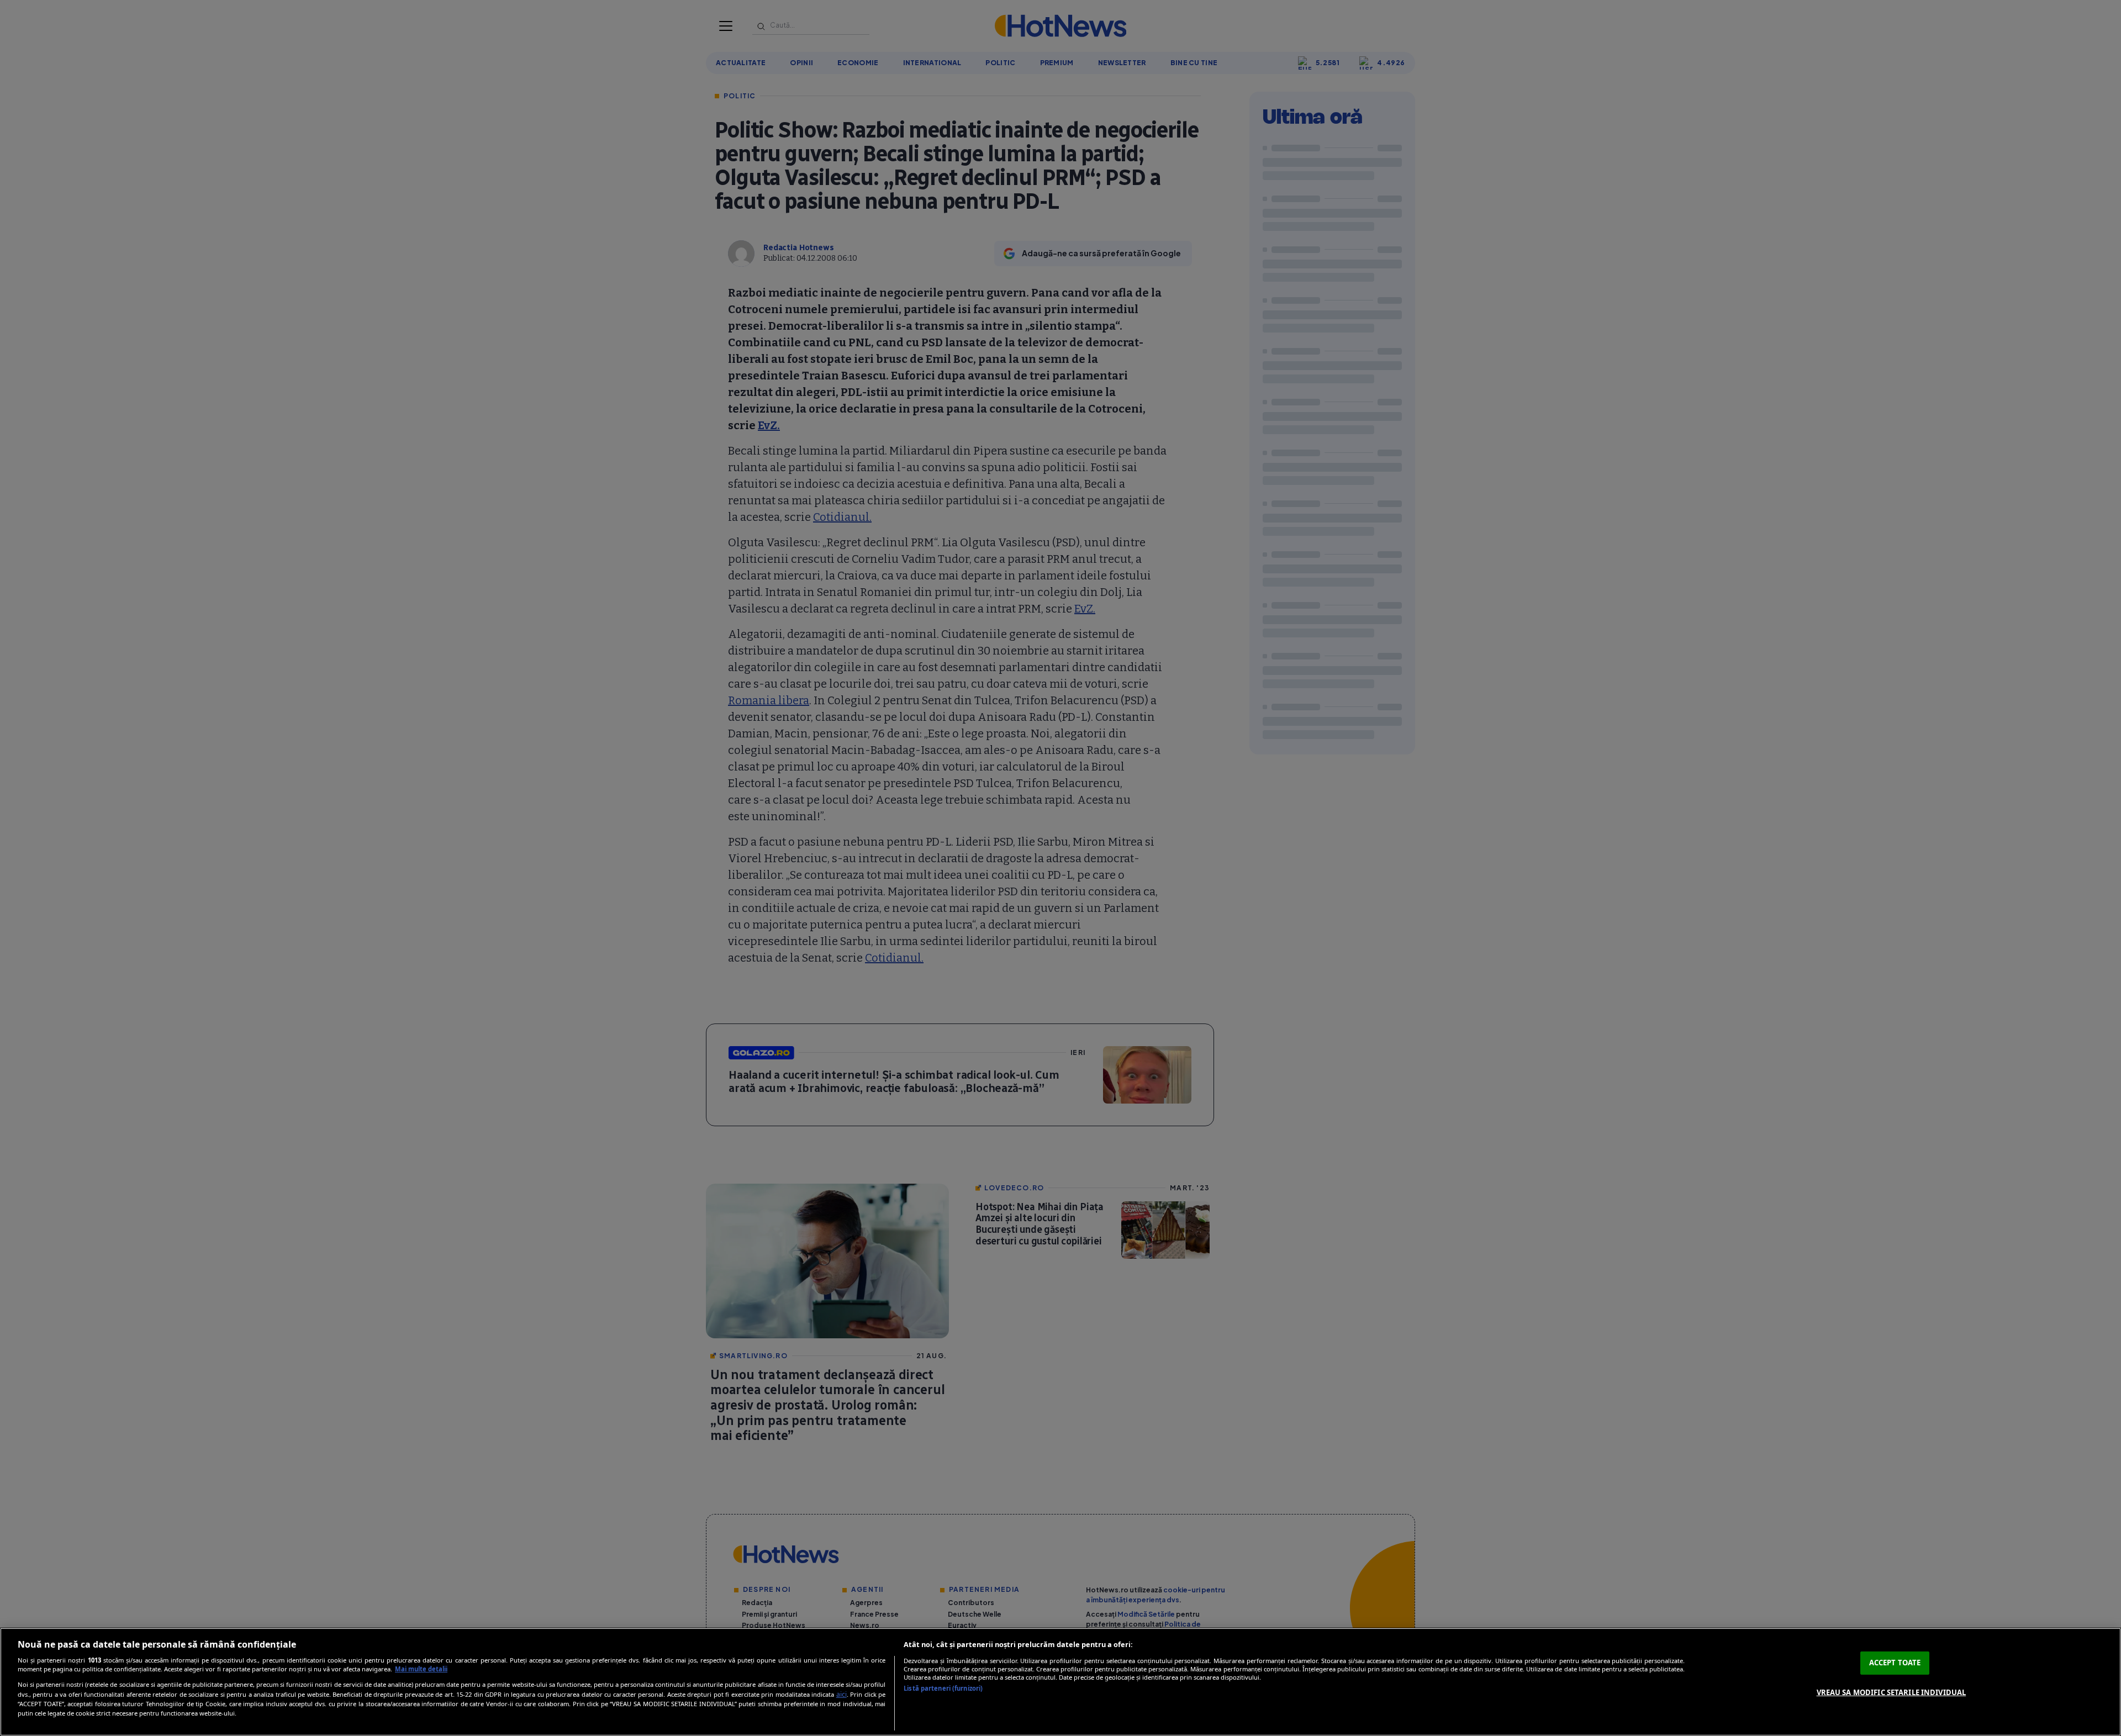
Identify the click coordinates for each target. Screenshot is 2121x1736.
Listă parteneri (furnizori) (943, 1688)
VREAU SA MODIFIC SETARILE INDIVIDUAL (1892, 1692)
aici (841, 1694)
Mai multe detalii (421, 1669)
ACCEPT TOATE (1895, 1663)
